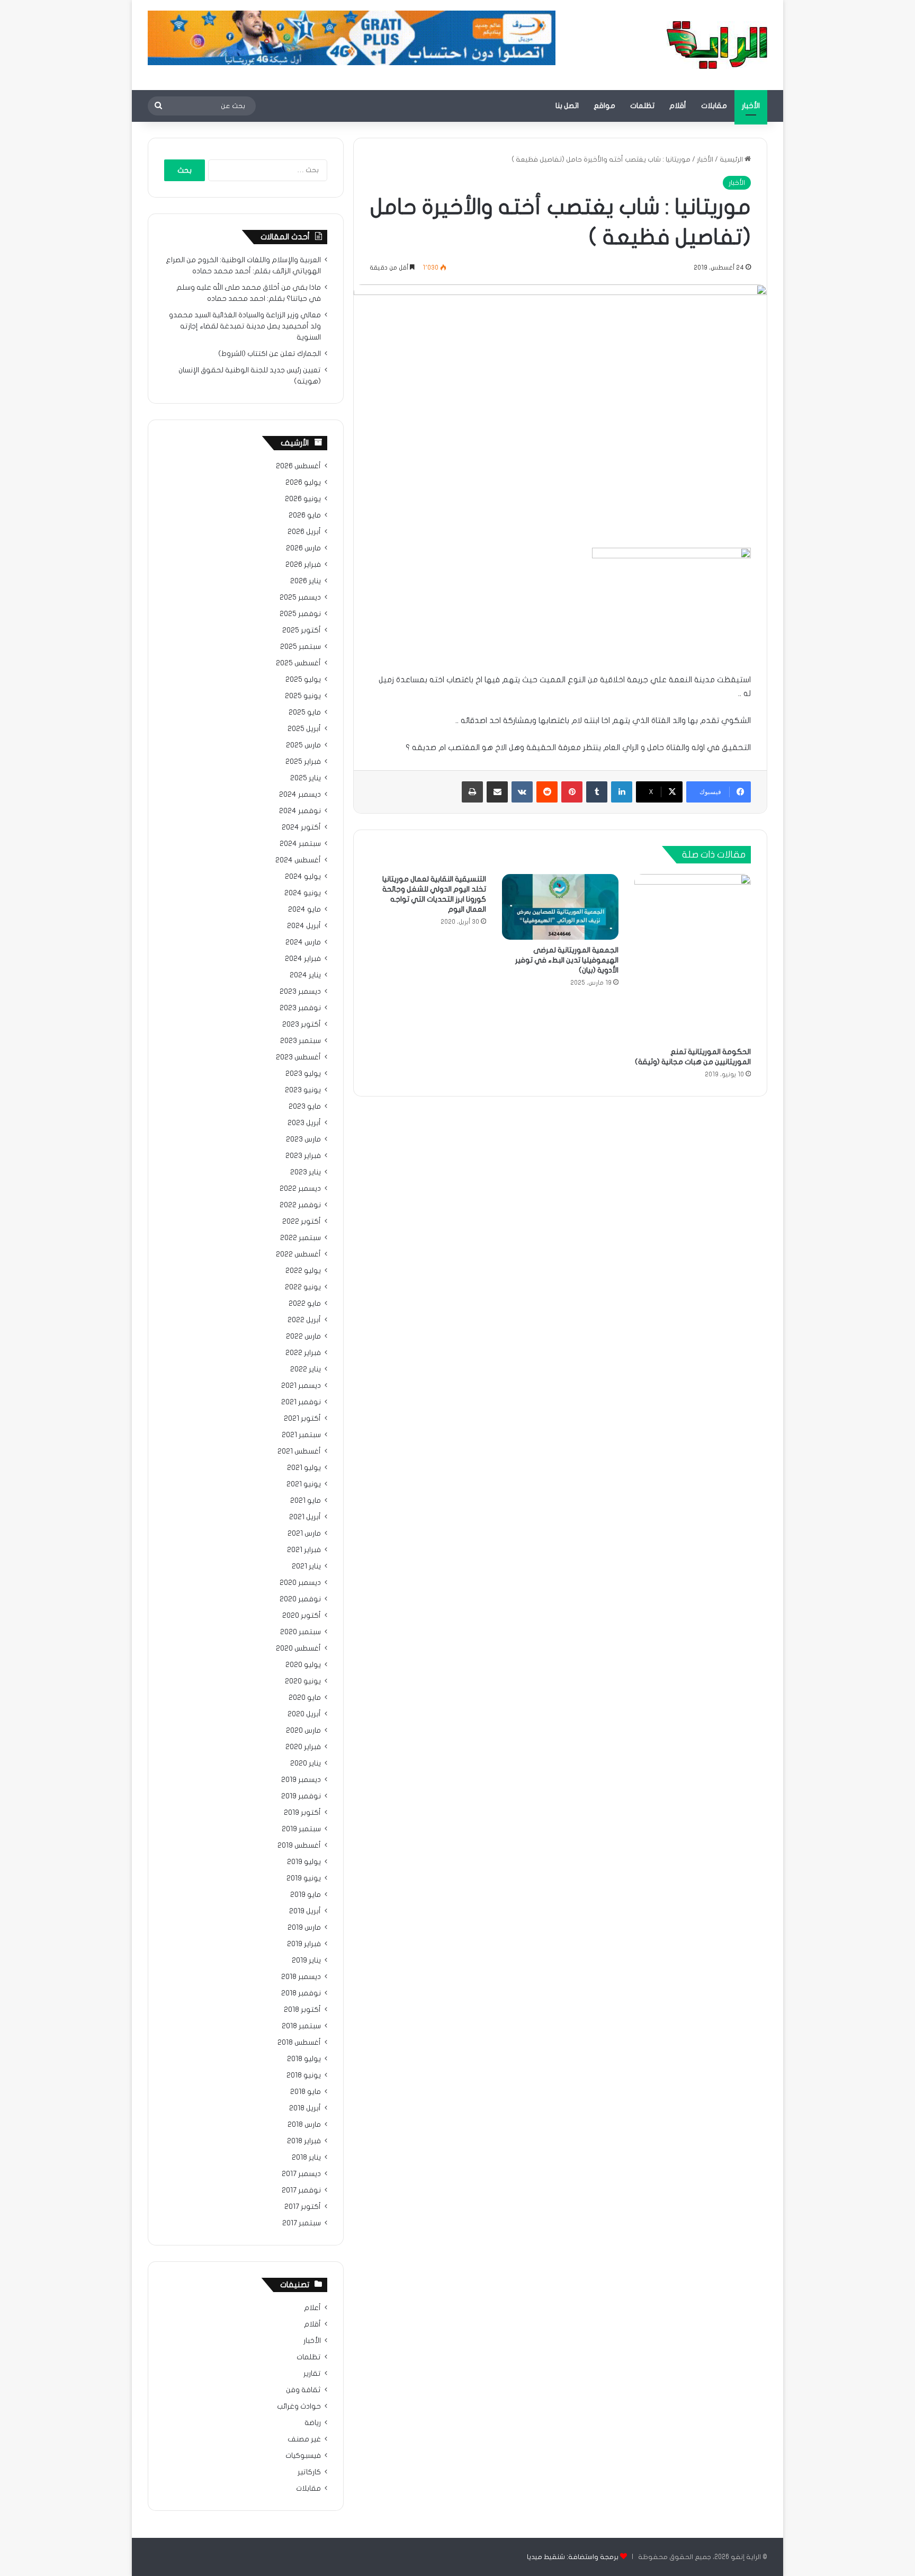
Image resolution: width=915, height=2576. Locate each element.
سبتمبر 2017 (302, 2223)
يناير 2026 (306, 581)
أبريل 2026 (304, 532)
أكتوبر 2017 (303, 2207)
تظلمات (642, 106)
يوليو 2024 (303, 877)
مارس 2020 (303, 1731)
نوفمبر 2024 (300, 811)
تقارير (312, 2374)
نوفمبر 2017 (301, 2190)
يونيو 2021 (304, 1484)
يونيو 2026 (303, 499)
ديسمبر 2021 (301, 1386)
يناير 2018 (306, 2158)
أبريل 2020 (304, 1714)
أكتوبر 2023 (302, 1024)
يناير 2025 (306, 778)
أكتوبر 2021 (302, 1419)
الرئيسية (732, 159)
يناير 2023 (306, 1172)
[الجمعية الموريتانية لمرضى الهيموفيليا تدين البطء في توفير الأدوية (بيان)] (560, 907)
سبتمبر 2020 (300, 1632)
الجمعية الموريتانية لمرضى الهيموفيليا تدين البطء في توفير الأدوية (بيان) (567, 960)
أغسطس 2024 (298, 860)
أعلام (312, 2308)
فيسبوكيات (303, 2456)
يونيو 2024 (303, 893)
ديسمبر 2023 (300, 992)
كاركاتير (309, 2472)
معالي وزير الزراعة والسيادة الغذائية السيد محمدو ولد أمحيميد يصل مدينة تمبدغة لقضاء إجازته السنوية (245, 326)
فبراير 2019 (304, 1944)
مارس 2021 (304, 1534)
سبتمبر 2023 (300, 1041)
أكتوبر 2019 (302, 1813)
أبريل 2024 (304, 926)
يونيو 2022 (303, 1287)
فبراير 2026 (303, 565)
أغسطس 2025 (298, 663)
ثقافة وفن (303, 2390)
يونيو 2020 (303, 1681)
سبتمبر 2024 (300, 844)
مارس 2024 (303, 942)
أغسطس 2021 (299, 1451)
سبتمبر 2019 (301, 1829)
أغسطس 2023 (298, 1057)
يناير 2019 (306, 1960)
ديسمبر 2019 (301, 1780)
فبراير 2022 (303, 1353)
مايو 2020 (305, 1698)
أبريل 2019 (305, 1911)
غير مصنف (304, 2439)
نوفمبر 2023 (300, 1008)
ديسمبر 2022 (300, 1189)
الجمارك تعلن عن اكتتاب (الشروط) (270, 354)
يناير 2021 (306, 1566)
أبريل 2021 (305, 1517)
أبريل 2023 (304, 1123)
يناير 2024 (305, 975)
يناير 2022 (306, 1369)
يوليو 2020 (303, 1665)
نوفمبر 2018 (301, 1993)
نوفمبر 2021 (301, 1402)
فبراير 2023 (303, 1156)
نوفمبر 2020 (300, 1599)
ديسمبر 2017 (301, 2174)
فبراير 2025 (303, 762)
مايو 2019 (306, 1895)
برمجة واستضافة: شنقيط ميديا (573, 2557)
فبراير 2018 (304, 2141)
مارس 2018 (304, 2125)
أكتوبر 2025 (302, 630)
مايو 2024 (304, 910)
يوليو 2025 (303, 680)
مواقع (604, 106)
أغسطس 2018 (299, 2043)
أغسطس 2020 (298, 1648)
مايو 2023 (305, 1107)
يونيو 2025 (303, 696)
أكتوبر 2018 (302, 2010)
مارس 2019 (304, 1928)
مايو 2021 (306, 1501)
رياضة (313, 2423)
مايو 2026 (305, 515)
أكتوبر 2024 (301, 827)
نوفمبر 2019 (301, 1796)
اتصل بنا (567, 106)
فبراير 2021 (304, 1550)
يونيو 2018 (304, 2075)
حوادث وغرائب (299, 2406)
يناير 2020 (306, 1763)
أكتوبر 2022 (302, 1222)
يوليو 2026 (303, 483)
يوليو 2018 (304, 2059)
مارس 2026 (303, 548)
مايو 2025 (305, 712)
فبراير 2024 (303, 959)
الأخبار (751, 106)
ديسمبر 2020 (300, 1583)
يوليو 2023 (303, 1074)
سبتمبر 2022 (300, 1238)
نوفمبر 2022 (300, 1205)
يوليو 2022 (303, 1271)
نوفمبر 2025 (300, 614)
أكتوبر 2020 (302, 1616)
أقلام (678, 106)
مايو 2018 (306, 2092)
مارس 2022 (303, 1336)
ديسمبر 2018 (301, 1977)
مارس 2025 (303, 745)
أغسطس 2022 (298, 1254)
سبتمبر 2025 (300, 647)
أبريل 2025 (304, 729)
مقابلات (714, 106)
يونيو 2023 (303, 1090)
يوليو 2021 (304, 1468)
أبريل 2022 (304, 1320)
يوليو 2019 (304, 1862)
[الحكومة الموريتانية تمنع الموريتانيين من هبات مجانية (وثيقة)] (693, 958)
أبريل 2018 (305, 2108)
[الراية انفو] (717, 45)
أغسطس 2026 (298, 466)
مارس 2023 (303, 1139)
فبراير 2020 (303, 1747)
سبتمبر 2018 (301, 2026)
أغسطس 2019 (299, 1846)
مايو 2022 (305, 1304)
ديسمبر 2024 (300, 795)
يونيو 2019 (304, 1878)
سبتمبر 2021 (301, 1435)
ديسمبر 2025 (300, 598)
